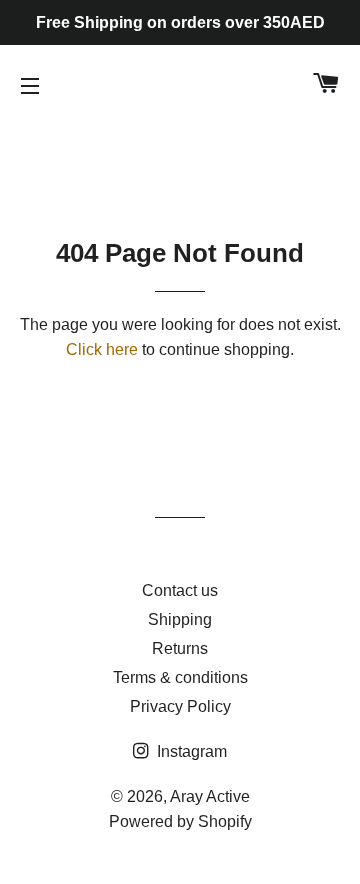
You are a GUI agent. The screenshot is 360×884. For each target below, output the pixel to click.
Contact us (180, 590)
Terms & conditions (180, 677)
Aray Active (210, 796)
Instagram (190, 751)
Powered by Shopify (180, 821)
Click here (102, 349)
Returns (180, 648)
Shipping (180, 619)
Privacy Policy (180, 706)
